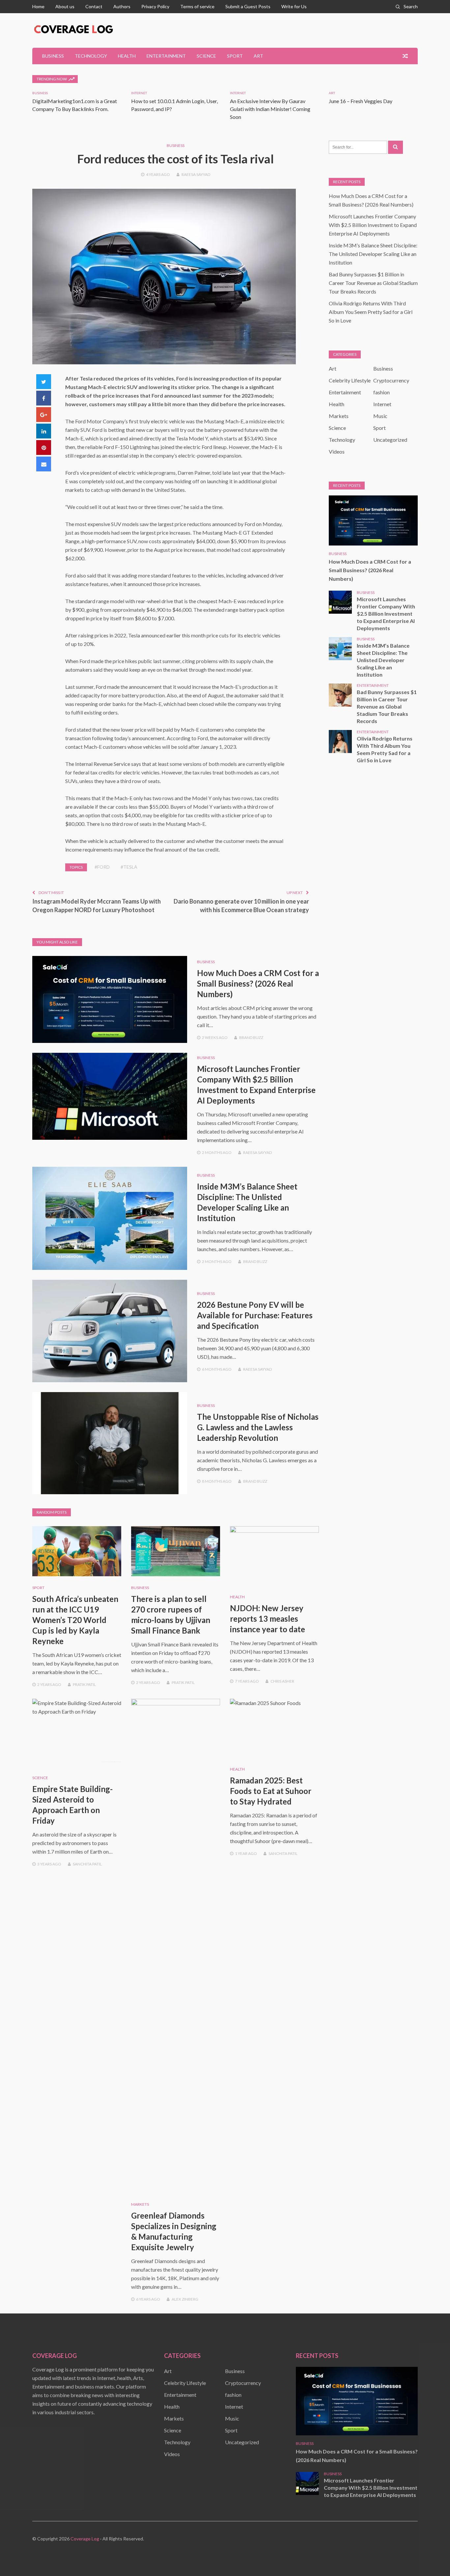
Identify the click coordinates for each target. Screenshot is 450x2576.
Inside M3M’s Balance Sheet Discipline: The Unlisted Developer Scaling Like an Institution (373, 254)
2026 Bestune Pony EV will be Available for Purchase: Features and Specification (255, 1315)
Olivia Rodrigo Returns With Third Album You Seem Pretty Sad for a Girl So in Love (371, 312)
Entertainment (166, 56)
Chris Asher (282, 1681)
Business (53, 56)
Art (258, 56)
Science (206, 56)
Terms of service (197, 6)
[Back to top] (432, 2558)
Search (411, 6)
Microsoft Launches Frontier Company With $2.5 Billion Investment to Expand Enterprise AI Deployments (373, 225)
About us (65, 6)
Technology (91, 56)
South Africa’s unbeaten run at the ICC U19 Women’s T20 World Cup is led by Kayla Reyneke (75, 1620)
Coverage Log (85, 2539)
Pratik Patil (84, 1684)
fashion (381, 392)
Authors (122, 6)
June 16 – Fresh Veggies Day (361, 101)
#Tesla (129, 867)
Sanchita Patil (87, 1864)
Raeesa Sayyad (196, 174)
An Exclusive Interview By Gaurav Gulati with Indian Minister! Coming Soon (270, 109)
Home (38, 6)
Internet (139, 93)
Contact (94, 6)
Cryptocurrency (391, 380)
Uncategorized (390, 440)
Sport (235, 56)
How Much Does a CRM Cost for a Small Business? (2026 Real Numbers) (258, 983)
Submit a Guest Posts (248, 6)
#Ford (102, 867)
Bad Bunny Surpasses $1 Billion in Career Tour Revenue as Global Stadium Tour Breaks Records (373, 283)
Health (127, 56)
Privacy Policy (155, 6)
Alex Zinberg (185, 2299)
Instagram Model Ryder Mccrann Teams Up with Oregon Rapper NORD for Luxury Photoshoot (97, 906)
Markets (140, 2204)
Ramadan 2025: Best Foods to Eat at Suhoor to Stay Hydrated (271, 1791)
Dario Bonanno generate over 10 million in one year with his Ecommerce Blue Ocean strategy (241, 906)
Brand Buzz (251, 1037)
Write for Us (294, 6)
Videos (337, 451)
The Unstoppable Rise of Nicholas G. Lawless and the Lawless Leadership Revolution (258, 1427)
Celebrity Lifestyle (350, 380)
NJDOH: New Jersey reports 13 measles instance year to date (267, 1619)
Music (380, 416)
